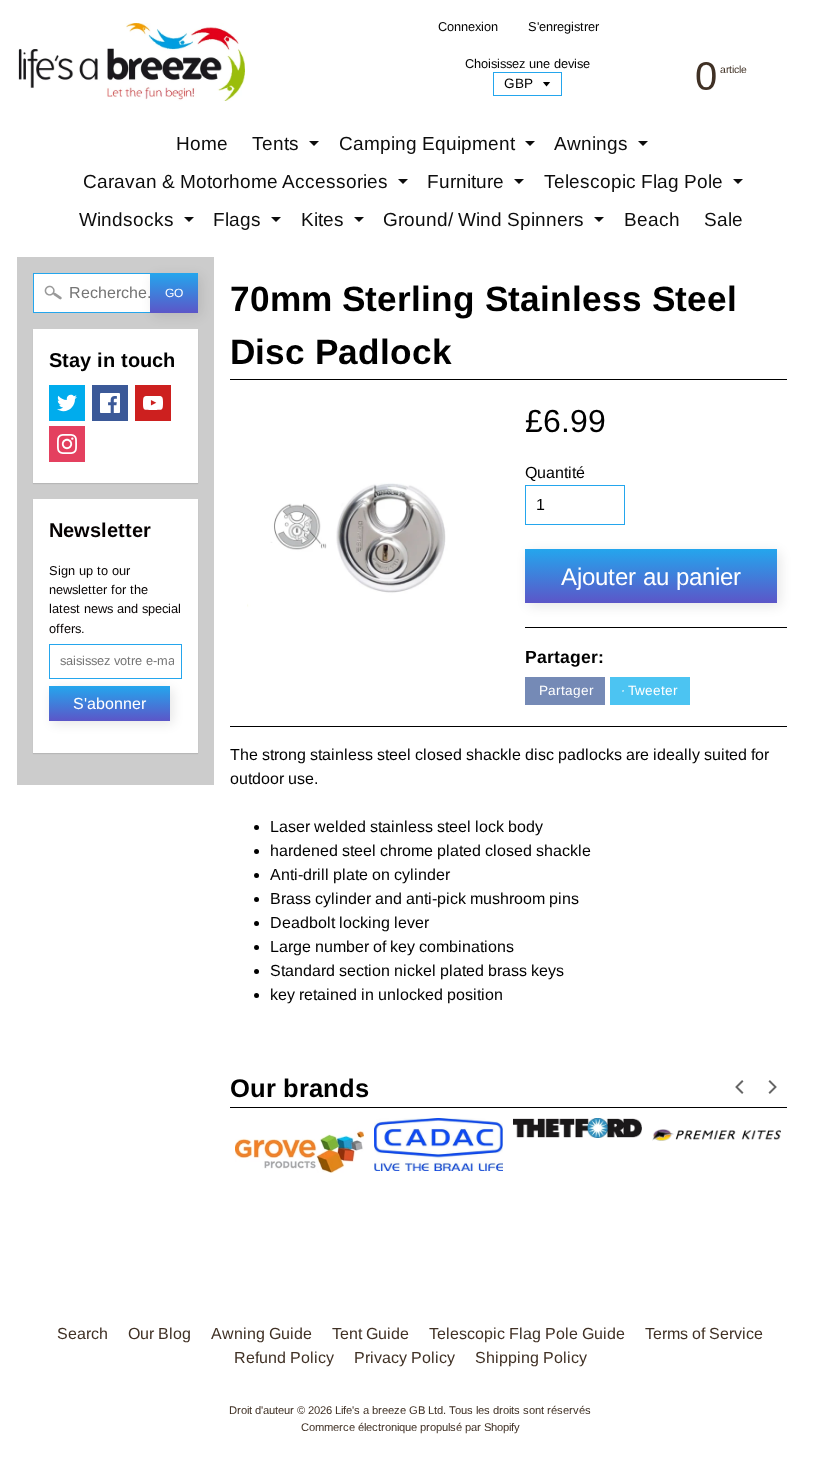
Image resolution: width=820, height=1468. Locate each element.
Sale (723, 219)
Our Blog (159, 1333)
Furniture (478, 186)
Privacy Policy (404, 1357)
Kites (335, 224)
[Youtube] (153, 403)
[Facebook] (110, 403)
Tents (288, 148)
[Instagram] (67, 444)
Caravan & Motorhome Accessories (248, 186)
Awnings (603, 148)
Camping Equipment (439, 148)
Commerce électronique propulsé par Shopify (410, 1427)
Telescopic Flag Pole (646, 186)
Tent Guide (370, 1333)
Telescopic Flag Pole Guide (527, 1333)
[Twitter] (67, 403)
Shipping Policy (531, 1357)
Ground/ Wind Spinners (496, 224)
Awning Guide (261, 1333)
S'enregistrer (563, 27)
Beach (652, 219)
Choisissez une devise (527, 63)
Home (202, 143)
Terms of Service (704, 1333)
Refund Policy (284, 1357)
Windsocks (139, 224)
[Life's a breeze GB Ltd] (130, 62)
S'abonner (109, 703)
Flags (249, 224)
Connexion (468, 27)
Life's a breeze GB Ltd (389, 1410)
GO (174, 293)
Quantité (555, 472)
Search (82, 1333)
